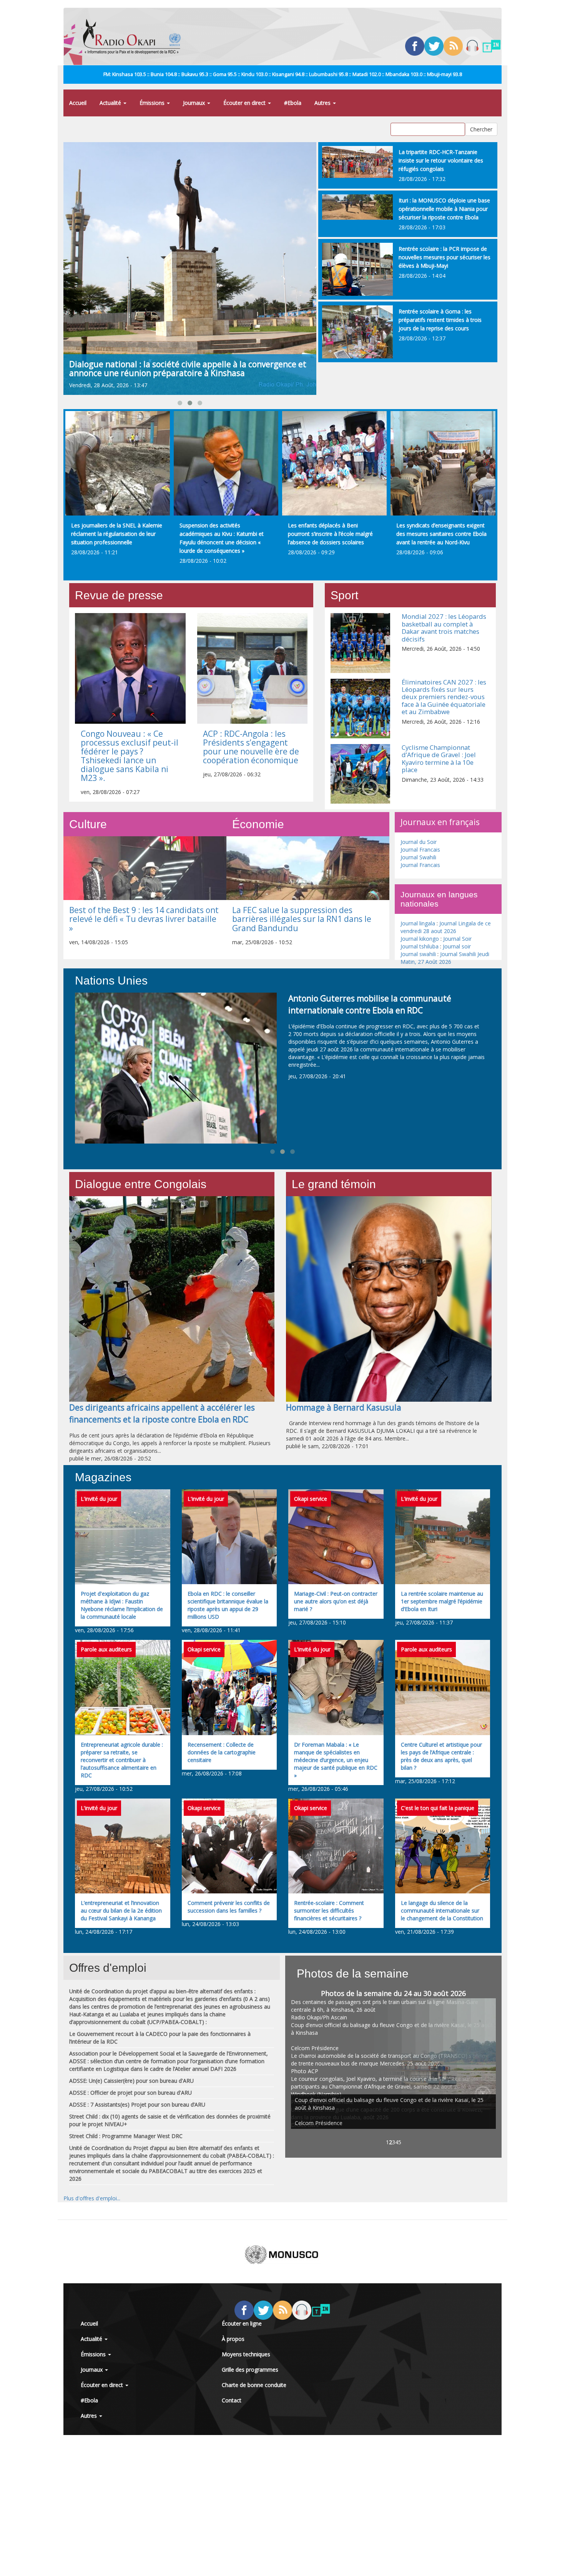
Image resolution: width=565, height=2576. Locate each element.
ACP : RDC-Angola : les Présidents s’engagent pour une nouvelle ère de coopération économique (251, 747)
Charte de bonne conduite (254, 2385)
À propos (233, 2339)
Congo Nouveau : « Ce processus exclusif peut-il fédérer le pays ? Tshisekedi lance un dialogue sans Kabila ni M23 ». (130, 756)
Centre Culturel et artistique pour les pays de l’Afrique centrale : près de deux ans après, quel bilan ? (441, 1756)
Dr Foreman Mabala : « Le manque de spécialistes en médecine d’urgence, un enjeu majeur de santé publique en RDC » (336, 1760)
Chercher (481, 129)
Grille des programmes (250, 2370)
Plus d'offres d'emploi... (92, 2198)
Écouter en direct (245, 103)
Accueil (78, 103)
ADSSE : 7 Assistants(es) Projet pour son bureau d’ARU (137, 2104)
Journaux (195, 103)
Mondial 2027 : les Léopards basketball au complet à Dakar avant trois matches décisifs (444, 627)
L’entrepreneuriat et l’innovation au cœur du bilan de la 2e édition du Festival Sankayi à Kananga (121, 1910)
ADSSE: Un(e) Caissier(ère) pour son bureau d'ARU (131, 2081)
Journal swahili (418, 954)
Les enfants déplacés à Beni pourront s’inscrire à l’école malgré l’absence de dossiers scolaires (330, 534)
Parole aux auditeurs (106, 1649)
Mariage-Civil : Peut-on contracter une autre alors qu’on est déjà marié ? (336, 1601)
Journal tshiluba (420, 946)
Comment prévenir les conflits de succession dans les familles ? (229, 1907)
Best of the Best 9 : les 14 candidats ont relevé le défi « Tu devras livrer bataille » (144, 919)
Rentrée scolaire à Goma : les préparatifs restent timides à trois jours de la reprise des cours (440, 320)
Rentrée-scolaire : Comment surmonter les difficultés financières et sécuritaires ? (329, 1910)
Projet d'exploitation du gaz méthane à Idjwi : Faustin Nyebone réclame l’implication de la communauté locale (122, 1605)
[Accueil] (135, 36)
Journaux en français (440, 822)
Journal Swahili (418, 857)
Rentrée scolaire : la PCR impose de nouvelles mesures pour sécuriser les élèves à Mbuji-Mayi (445, 257)
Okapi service (311, 1499)
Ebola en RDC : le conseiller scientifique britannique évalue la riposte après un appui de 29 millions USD (228, 1605)
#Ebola (293, 103)
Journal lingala (418, 923)
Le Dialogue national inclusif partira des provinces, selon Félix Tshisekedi (187, 369)
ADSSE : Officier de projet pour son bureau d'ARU (130, 2093)
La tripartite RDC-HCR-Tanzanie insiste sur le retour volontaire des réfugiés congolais (441, 160)
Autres (323, 103)
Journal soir (457, 946)
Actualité (111, 103)
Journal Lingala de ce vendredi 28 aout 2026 (446, 927)
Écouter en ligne (242, 2323)
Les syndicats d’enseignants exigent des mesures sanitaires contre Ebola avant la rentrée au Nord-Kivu (441, 534)
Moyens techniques (246, 2354)
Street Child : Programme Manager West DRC (126, 2136)
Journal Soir (457, 939)
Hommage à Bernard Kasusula (344, 1407)
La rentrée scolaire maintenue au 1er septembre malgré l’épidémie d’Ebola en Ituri (442, 1601)
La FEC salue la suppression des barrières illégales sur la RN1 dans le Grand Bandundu (302, 919)
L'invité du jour (99, 1499)
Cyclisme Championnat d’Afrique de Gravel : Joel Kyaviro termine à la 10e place (439, 758)
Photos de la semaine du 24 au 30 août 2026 (393, 1993)
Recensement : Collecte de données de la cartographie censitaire (222, 1752)
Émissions (153, 103)
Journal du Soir (419, 842)
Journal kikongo (420, 939)
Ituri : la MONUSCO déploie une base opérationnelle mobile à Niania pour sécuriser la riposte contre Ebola (444, 209)
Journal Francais (420, 850)
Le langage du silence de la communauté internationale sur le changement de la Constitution (442, 1910)
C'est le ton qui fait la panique (438, 1808)
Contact (232, 2400)
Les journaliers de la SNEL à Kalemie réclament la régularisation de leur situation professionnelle (117, 534)
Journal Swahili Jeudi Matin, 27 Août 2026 (445, 958)
